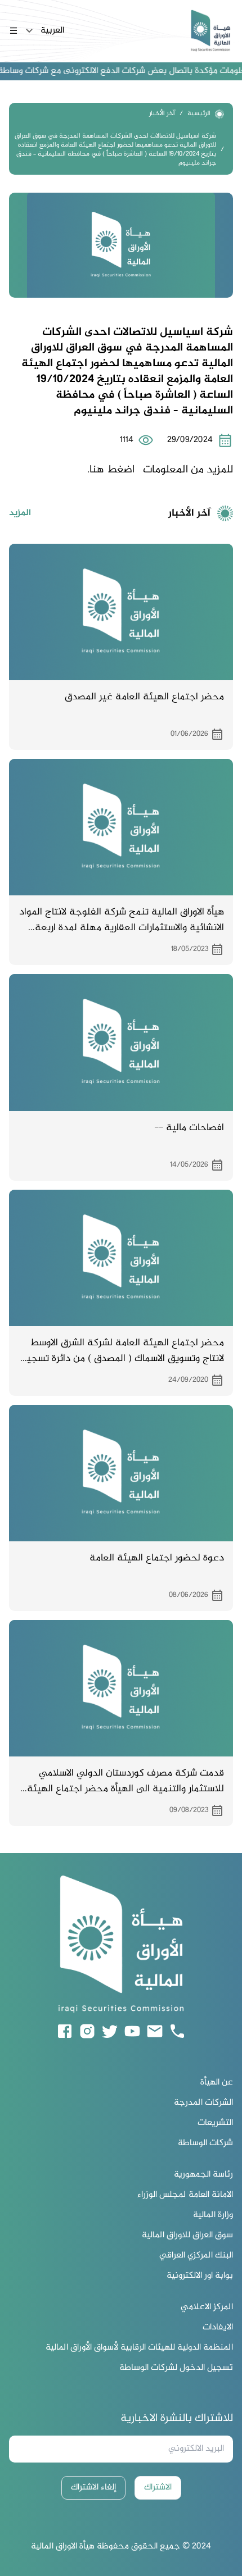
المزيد (20, 513)
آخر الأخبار (162, 114)
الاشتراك (158, 2488)
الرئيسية (199, 114)
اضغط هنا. (111, 470)
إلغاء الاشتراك (93, 2488)
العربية (52, 31)
